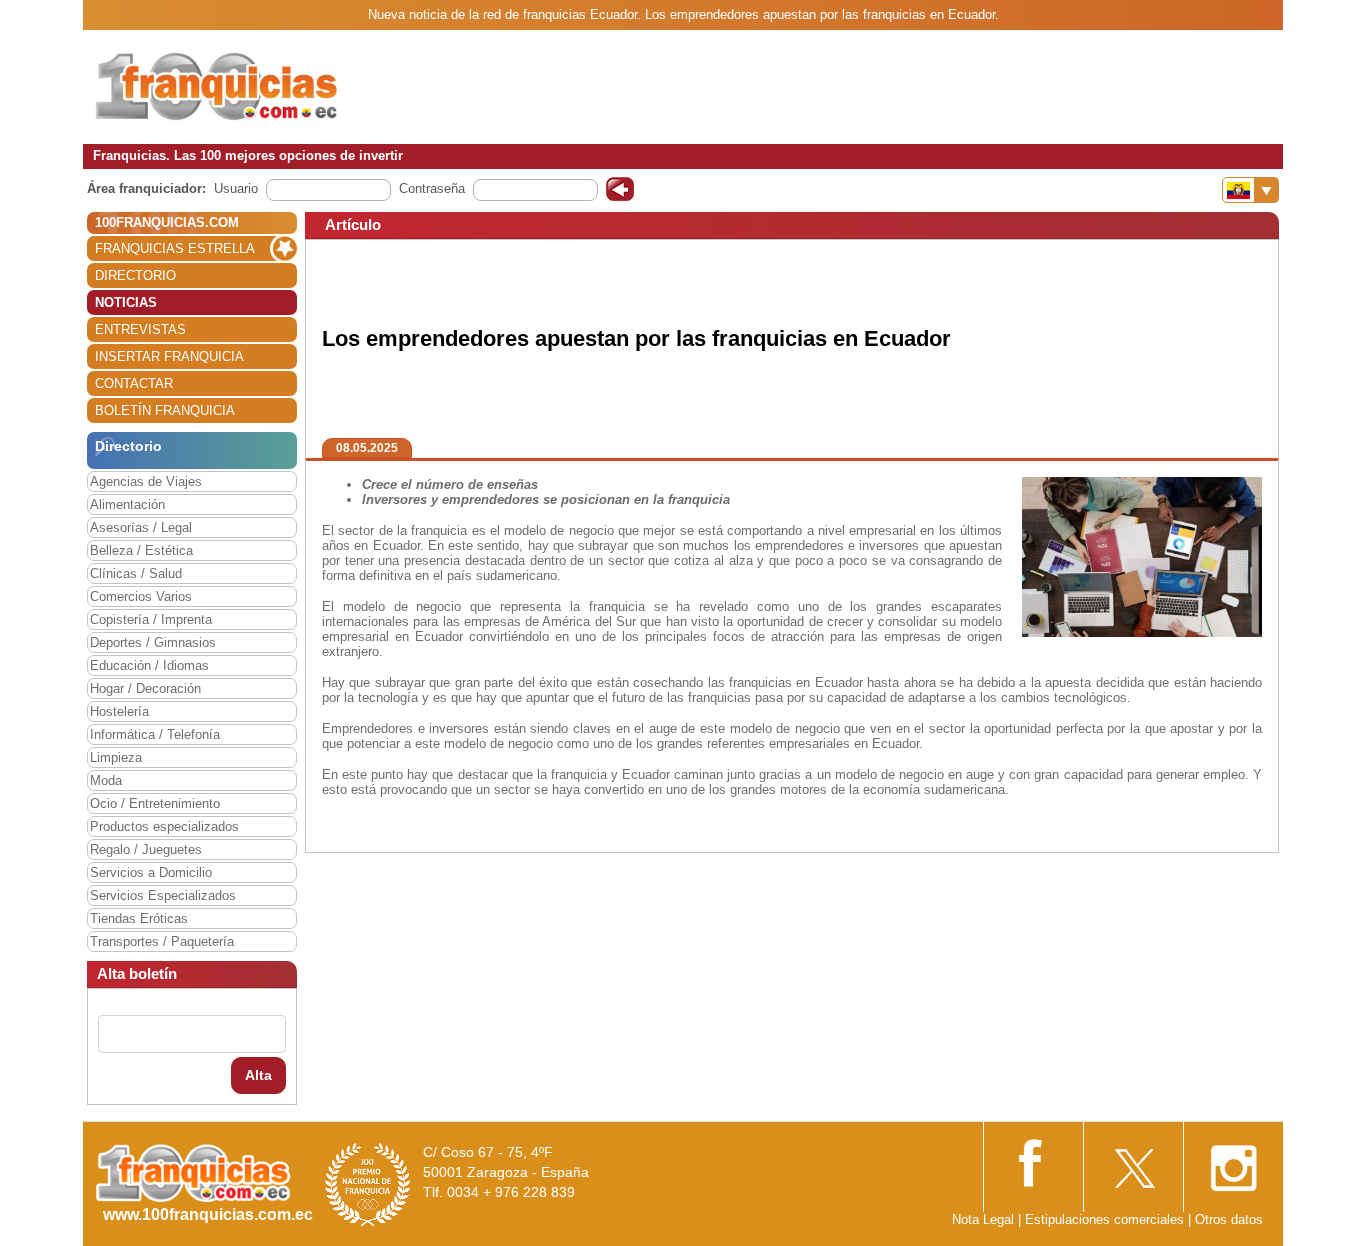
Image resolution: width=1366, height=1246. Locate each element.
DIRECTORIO (135, 275)
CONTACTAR (134, 383)
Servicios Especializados (163, 895)
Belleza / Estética (141, 550)
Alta (258, 1075)
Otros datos (1229, 1219)
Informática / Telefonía (155, 734)
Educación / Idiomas (149, 665)
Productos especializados (164, 826)
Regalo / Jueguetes (146, 849)
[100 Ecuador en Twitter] (1133, 1162)
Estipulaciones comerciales (1106, 1219)
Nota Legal (983, 1219)
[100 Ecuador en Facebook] (1033, 1161)
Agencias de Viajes (146, 481)
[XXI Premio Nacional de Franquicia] (368, 1183)
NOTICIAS (126, 302)
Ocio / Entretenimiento (155, 803)
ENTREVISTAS (140, 329)
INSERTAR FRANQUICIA (169, 356)
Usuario (236, 188)
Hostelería (119, 711)
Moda (106, 780)
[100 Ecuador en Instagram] (1233, 1162)
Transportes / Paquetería (162, 941)
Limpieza (116, 757)
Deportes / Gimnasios (153, 642)
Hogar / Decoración (145, 688)
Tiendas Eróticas (139, 918)
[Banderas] (1250, 190)
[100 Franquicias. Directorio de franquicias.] (218, 86)
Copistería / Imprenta (151, 619)
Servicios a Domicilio (151, 872)
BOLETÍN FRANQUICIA (165, 410)
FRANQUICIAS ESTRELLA (175, 248)
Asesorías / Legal (141, 527)
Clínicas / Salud (136, 573)
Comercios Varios (141, 596)
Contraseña (432, 188)
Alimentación (127, 504)
